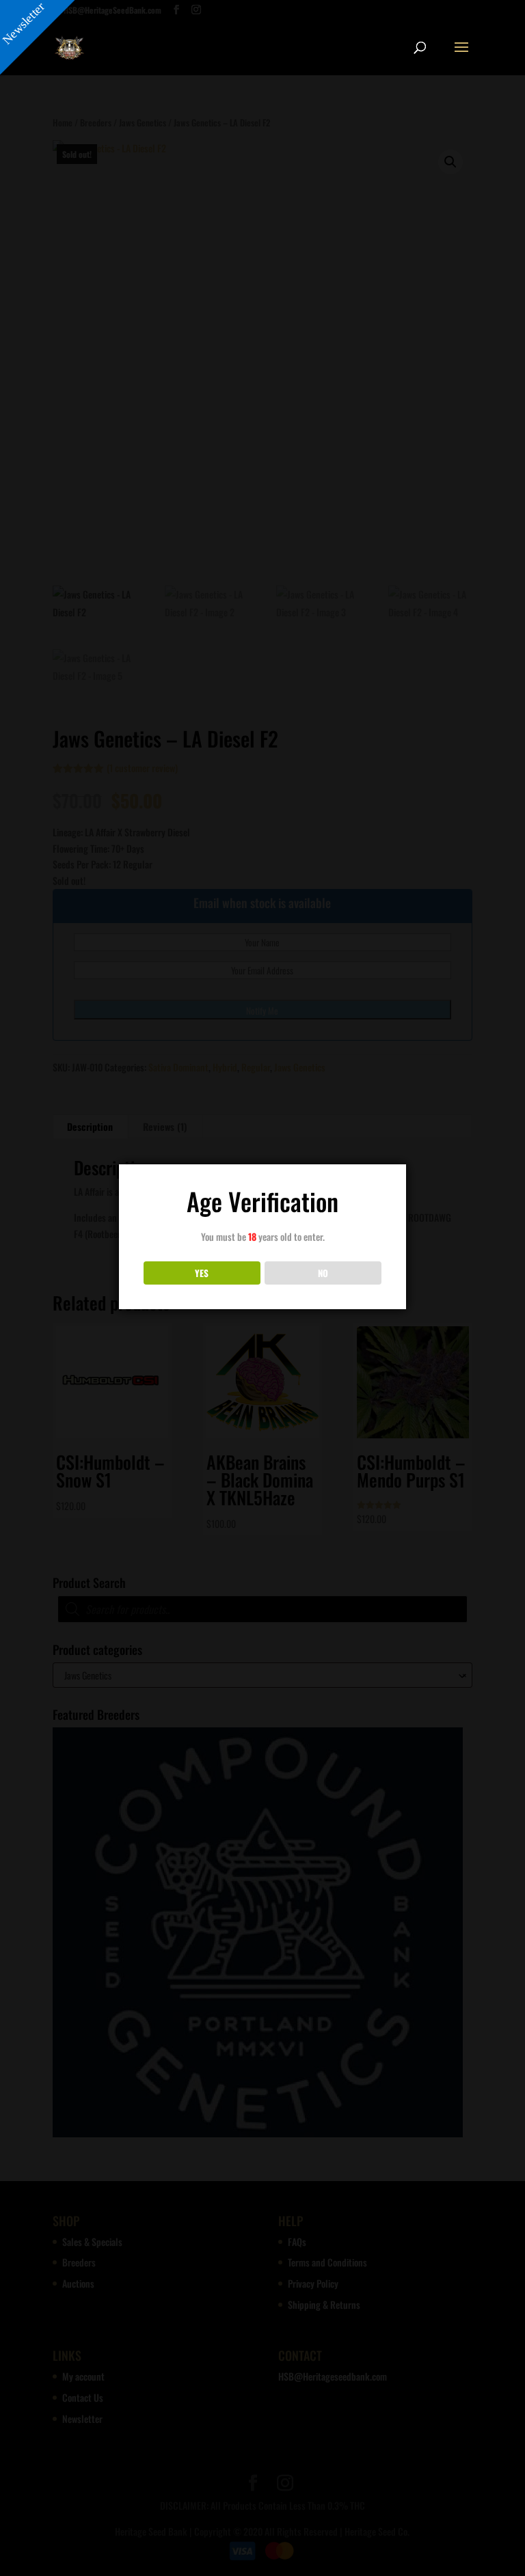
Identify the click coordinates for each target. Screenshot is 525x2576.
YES (202, 1273)
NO (323, 1273)
